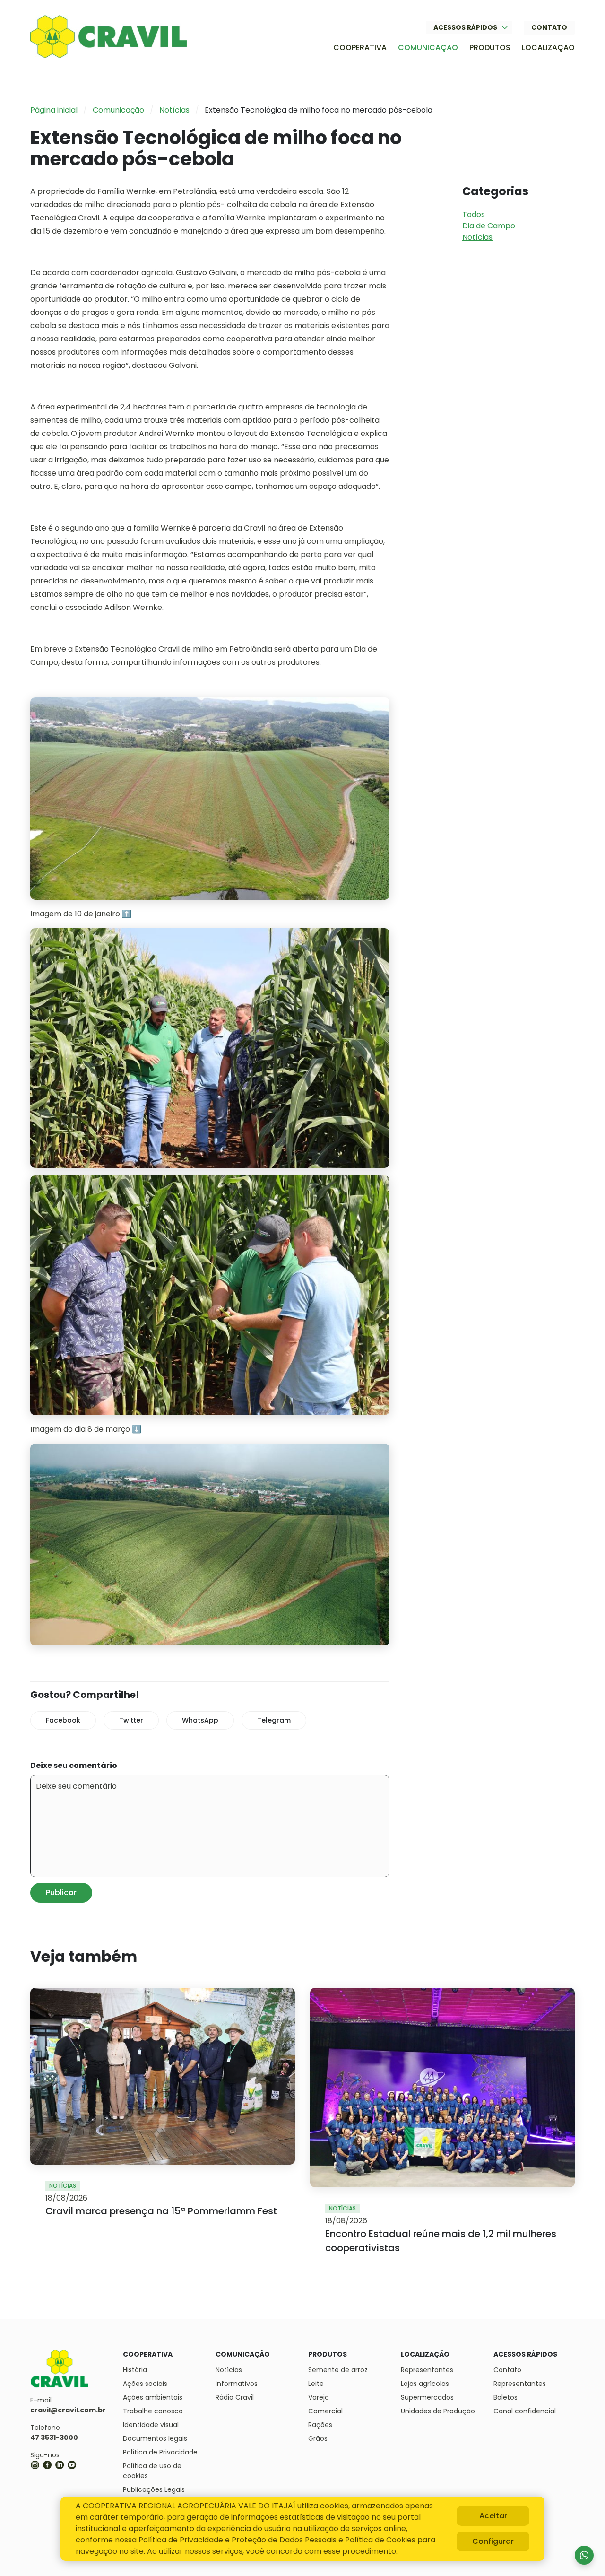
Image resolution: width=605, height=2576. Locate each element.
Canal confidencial (525, 2411)
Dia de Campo (489, 226)
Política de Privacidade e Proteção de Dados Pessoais (238, 2540)
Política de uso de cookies (152, 2471)
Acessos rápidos (465, 27)
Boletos (506, 2397)
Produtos (490, 48)
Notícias (174, 110)
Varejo (319, 2397)
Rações (320, 2425)
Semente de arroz (338, 2370)
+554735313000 (84, 2465)
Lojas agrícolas (425, 2384)
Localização (548, 48)
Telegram (274, 1720)
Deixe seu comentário (74, 1765)
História (135, 2370)
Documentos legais (155, 2438)
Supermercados (427, 2397)
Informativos (237, 2384)
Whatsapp (584, 2555)
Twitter (131, 1720)
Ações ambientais (153, 2397)
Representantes (427, 2370)
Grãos (318, 2438)
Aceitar (493, 2516)
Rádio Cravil (235, 2397)
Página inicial (54, 110)
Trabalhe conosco (153, 2411)
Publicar (61, 1893)
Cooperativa (360, 48)
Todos (474, 214)
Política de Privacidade (160, 2452)
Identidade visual (151, 2425)
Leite (316, 2384)
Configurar (493, 2541)
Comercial (325, 2411)
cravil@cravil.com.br (68, 2410)
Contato (549, 27)
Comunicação (428, 48)
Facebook (63, 1720)
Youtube (72, 2465)
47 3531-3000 (54, 2437)
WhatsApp (200, 1720)
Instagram (35, 2465)
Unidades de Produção (438, 2411)
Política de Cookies (380, 2540)
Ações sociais (145, 2384)
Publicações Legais (154, 2489)
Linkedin (60, 2465)
